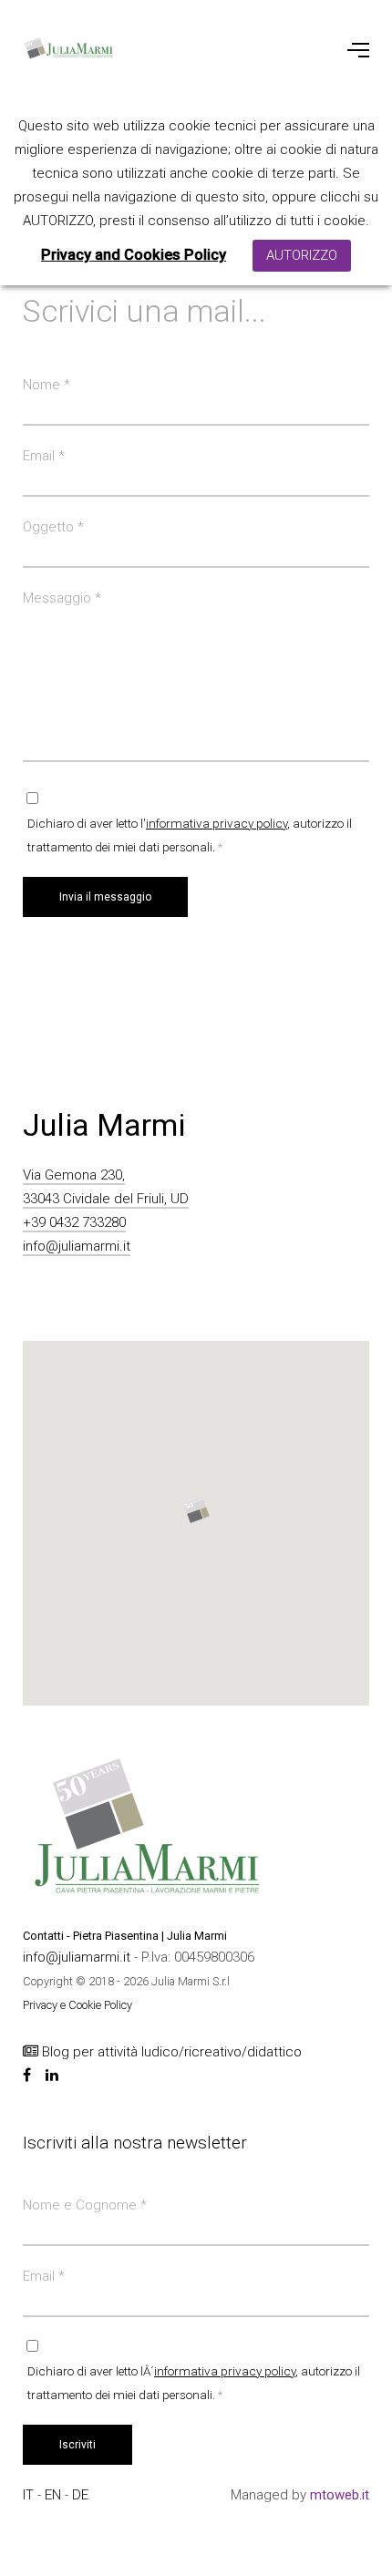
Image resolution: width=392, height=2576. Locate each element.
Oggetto (53, 527)
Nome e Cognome (85, 2205)
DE (80, 2495)
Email (44, 456)
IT (30, 2495)
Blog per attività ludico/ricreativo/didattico (170, 2052)
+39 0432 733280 (74, 1222)
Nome (46, 385)
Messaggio (62, 598)
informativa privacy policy (217, 823)
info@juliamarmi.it (77, 1246)
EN (55, 2495)
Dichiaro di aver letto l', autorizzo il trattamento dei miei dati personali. (190, 835)
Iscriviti (77, 2445)
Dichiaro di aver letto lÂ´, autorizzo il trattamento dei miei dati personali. (194, 2383)
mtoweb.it (340, 2495)
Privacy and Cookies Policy (134, 255)
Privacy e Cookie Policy (77, 2005)
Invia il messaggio (105, 897)
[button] (196, 1510)
